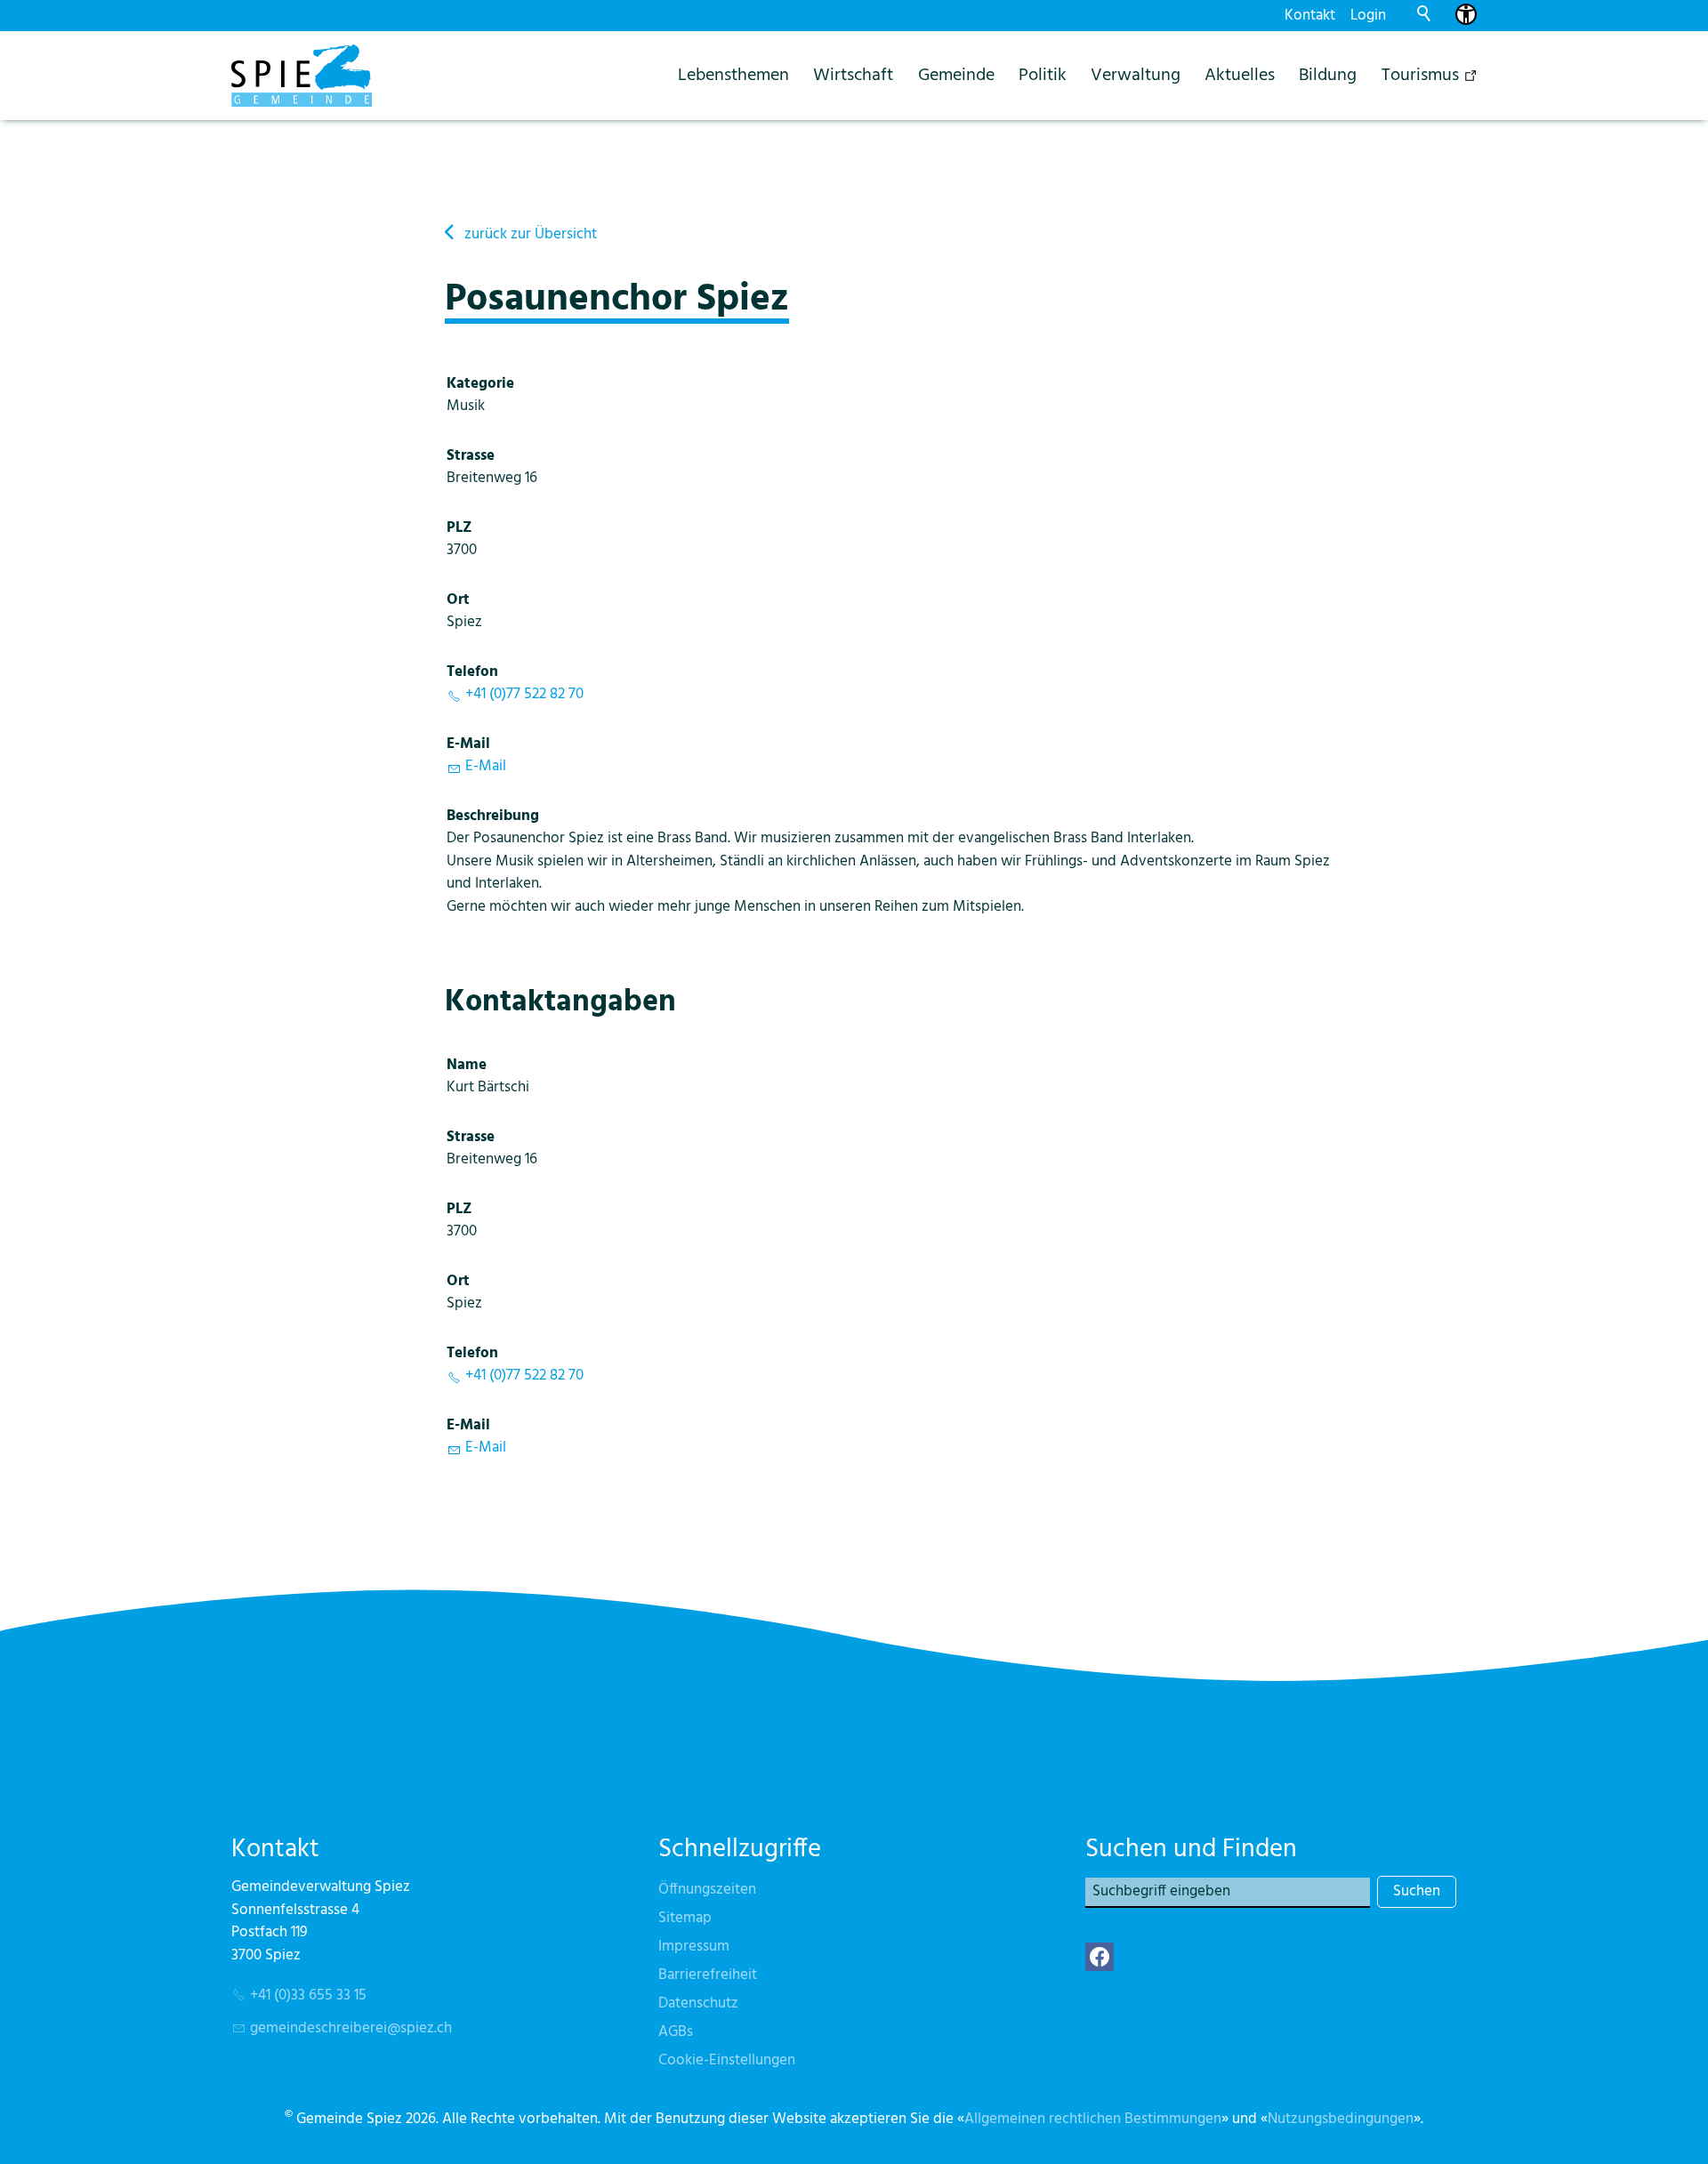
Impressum (694, 1947)
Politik (1043, 75)
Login (1368, 16)
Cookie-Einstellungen (727, 2060)
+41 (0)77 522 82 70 (524, 694)
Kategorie (480, 384)
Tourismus (1420, 75)
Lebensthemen (733, 75)
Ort (458, 600)
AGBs (676, 2032)
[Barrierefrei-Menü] (1466, 14)
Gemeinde (956, 75)
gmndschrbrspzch (351, 2028)
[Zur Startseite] (302, 76)
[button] (1100, 1957)
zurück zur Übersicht (531, 234)
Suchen (1417, 1891)
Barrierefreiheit (708, 1975)
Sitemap (685, 1918)
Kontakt (1310, 16)
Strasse (471, 456)
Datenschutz (698, 2003)
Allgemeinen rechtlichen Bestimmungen (1093, 2119)
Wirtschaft (853, 75)
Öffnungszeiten (707, 1890)
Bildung (1328, 75)
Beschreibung (493, 816)
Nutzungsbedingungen (1341, 2119)
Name (467, 1065)
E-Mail (468, 744)
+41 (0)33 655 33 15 (308, 1995)
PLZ (459, 528)
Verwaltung (1136, 75)
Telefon (472, 672)
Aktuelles (1240, 75)
